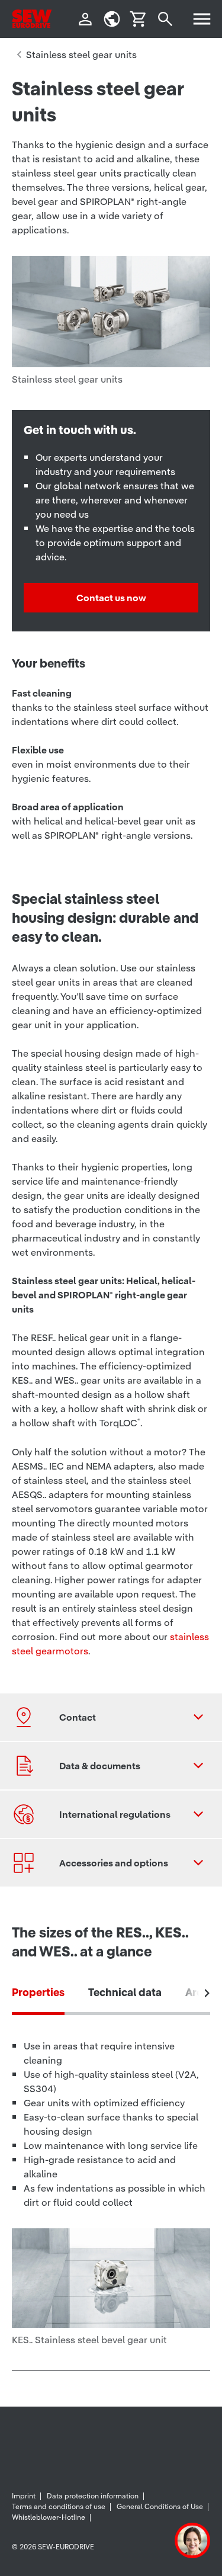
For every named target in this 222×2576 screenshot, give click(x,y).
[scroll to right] (207, 1993)
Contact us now (111, 598)
